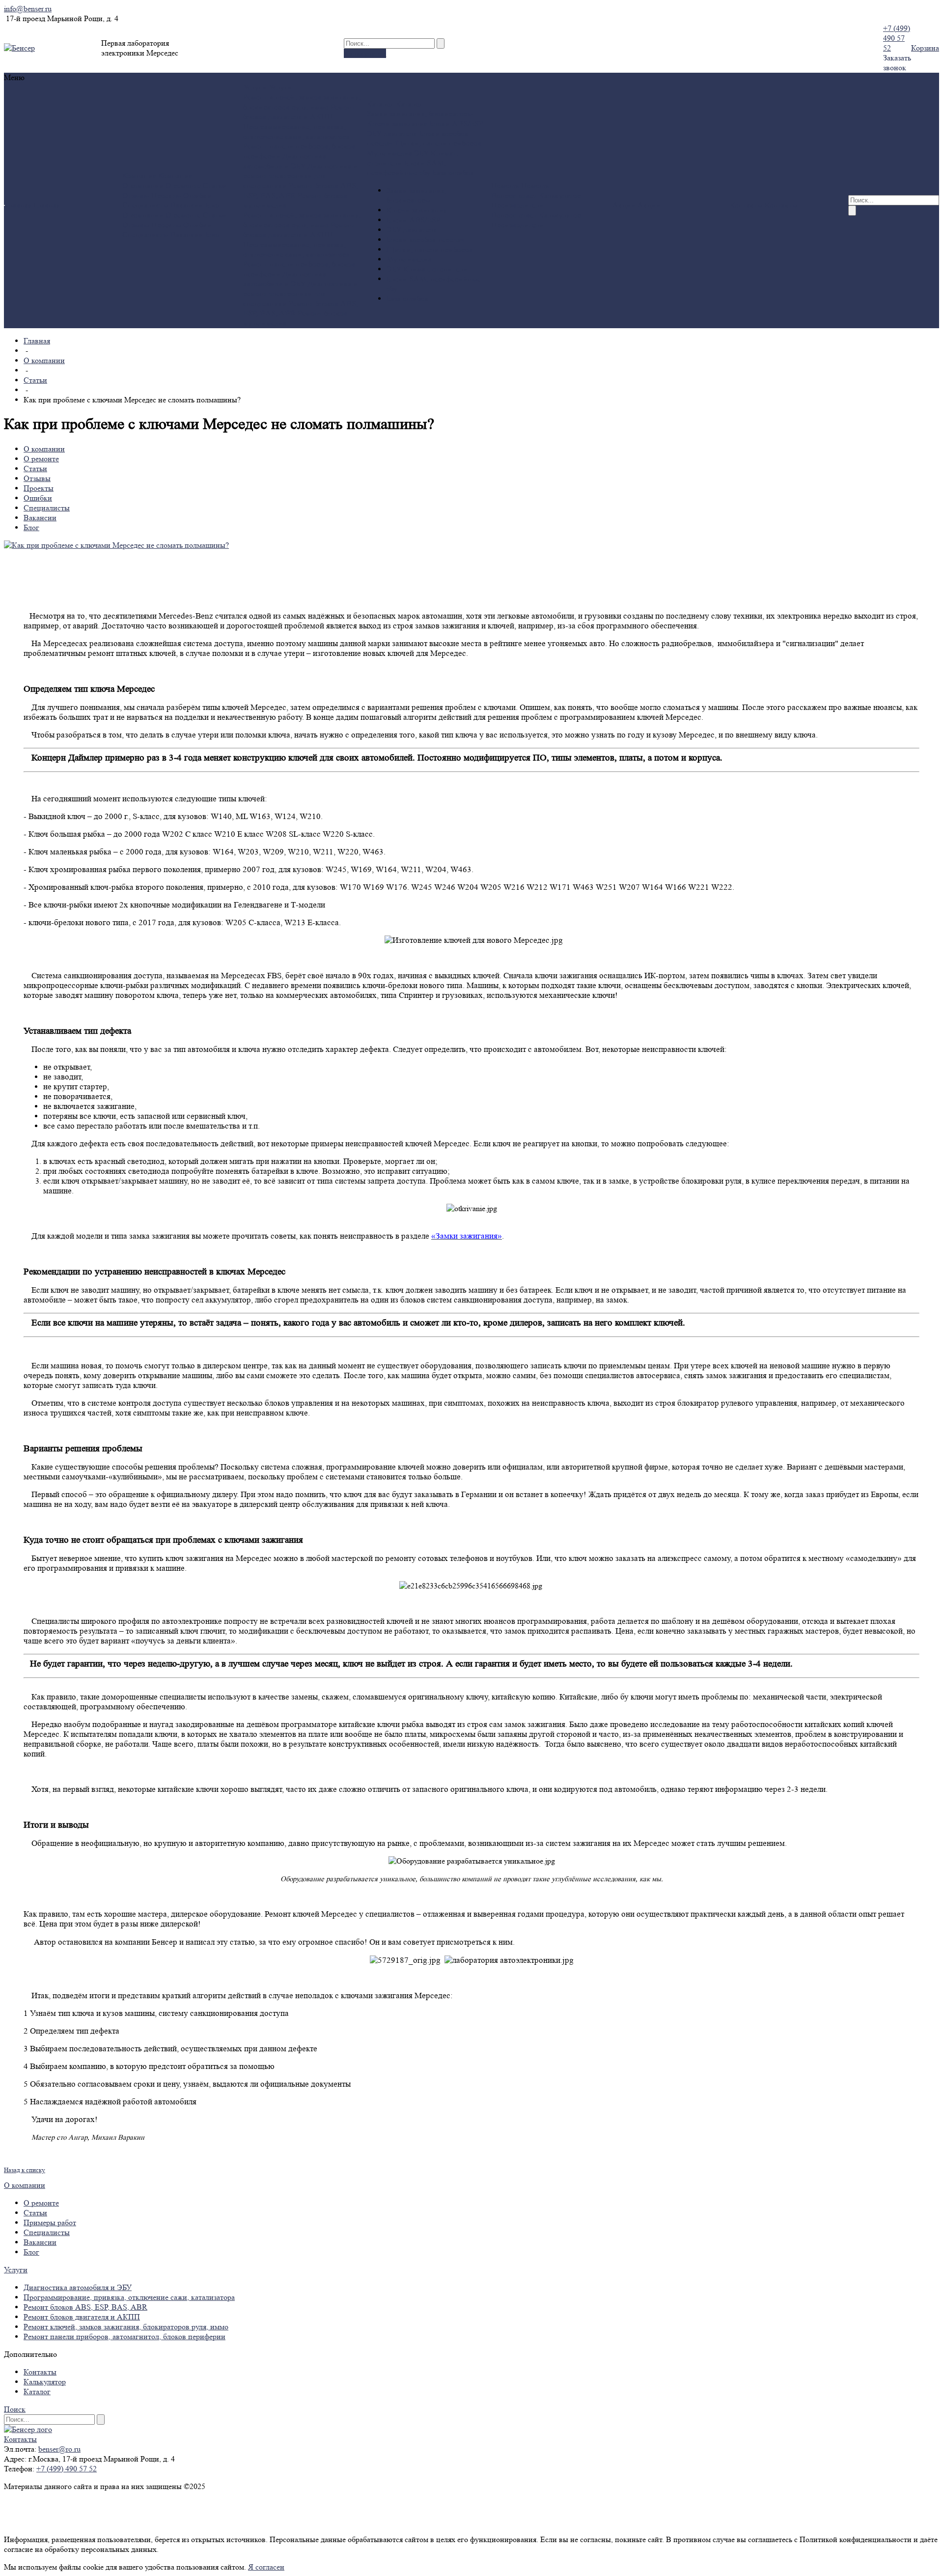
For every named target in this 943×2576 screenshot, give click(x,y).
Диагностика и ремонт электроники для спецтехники (300, 176)
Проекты (166, 195)
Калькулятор (365, 53)
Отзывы (136, 195)
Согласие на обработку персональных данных (81, 2522)
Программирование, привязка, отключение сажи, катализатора (129, 2297)
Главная (37, 341)
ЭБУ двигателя (392, 133)
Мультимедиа (389, 153)
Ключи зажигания (397, 124)
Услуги (16, 2270)
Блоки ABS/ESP (456, 124)
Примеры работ (50, 2222)
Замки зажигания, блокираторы (420, 114)
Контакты (40, 2372)
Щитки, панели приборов (438, 143)
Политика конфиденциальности (58, 2504)
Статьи (215, 185)
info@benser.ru (28, 9)
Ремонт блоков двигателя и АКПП (299, 112)
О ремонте (183, 185)
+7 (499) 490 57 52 (897, 38)
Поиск (15, 2409)
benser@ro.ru (59, 2449)
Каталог (37, 2392)
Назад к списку (25, 2170)
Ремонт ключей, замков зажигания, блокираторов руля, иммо (302, 102)
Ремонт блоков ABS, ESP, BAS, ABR (85, 2307)
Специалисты (145, 205)
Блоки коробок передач (425, 240)
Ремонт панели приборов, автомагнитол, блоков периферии (125, 2336)
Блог (213, 205)
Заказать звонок (897, 63)
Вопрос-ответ (514, 195)
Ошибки (197, 195)
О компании (143, 185)
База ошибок (453, 173)
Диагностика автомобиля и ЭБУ (285, 161)
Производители (517, 205)
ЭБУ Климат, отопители (427, 269)
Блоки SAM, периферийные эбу (406, 168)
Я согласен (266, 2567)
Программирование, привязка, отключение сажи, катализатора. (297, 131)
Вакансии (187, 205)
